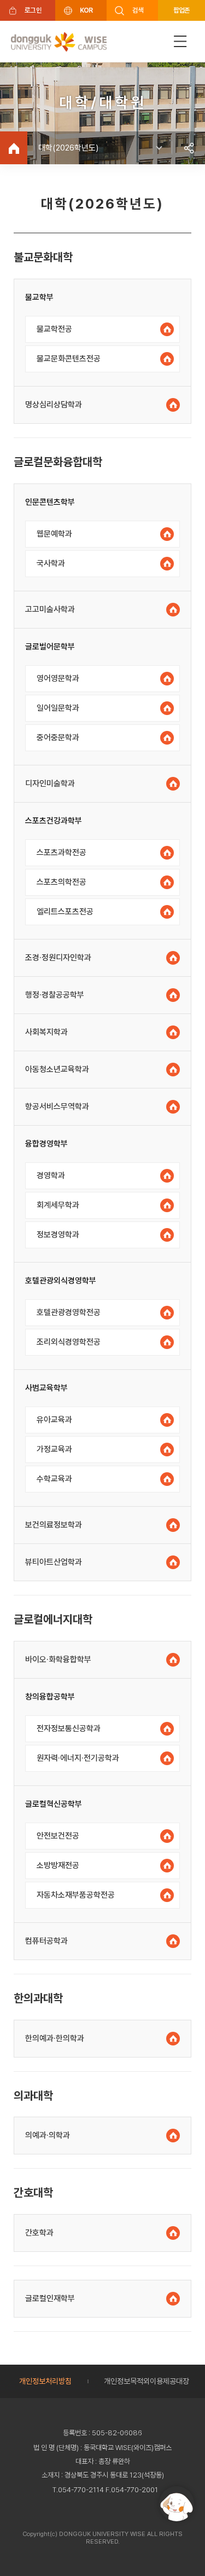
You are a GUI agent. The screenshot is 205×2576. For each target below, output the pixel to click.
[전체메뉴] (180, 41)
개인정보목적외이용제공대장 (147, 2381)
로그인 (33, 10)
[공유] (189, 148)
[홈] (14, 148)
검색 (138, 10)
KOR (86, 10)
